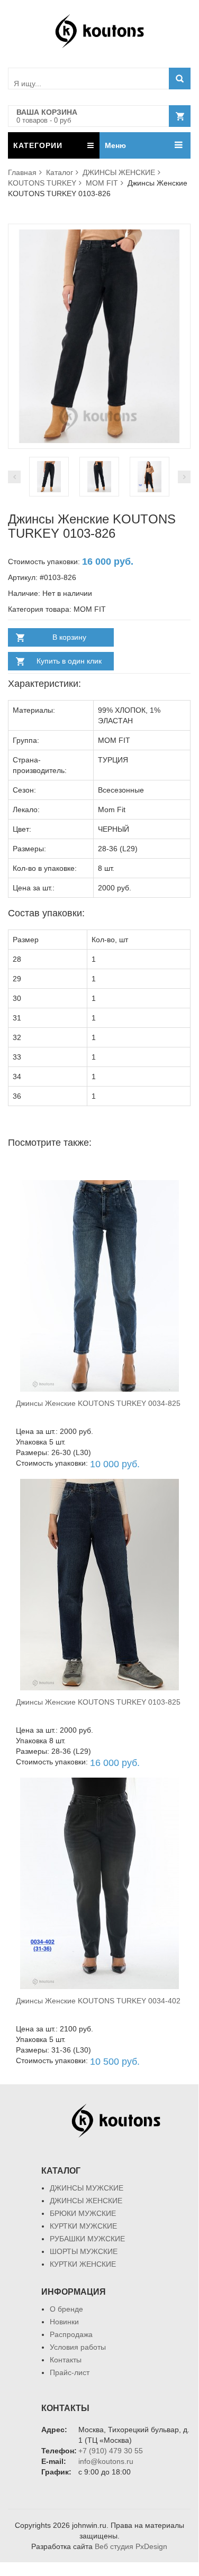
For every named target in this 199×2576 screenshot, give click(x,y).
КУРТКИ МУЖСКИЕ (83, 2226)
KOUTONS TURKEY (42, 183)
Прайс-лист (70, 2372)
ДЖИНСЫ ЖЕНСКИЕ (119, 172)
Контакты (66, 2360)
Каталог (60, 172)
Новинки (64, 2322)
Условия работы (78, 2347)
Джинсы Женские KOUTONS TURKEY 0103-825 (98, 1702)
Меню (115, 145)
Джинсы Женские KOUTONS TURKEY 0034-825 (98, 1403)
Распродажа (71, 2334)
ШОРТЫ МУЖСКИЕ (84, 2251)
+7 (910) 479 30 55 (111, 2451)
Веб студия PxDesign (131, 2546)
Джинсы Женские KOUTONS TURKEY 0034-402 (98, 2001)
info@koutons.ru (106, 2461)
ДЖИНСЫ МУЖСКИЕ (87, 2188)
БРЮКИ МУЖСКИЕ (83, 2213)
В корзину (69, 637)
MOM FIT (102, 183)
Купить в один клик (69, 661)
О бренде (66, 2309)
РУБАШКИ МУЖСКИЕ (87, 2239)
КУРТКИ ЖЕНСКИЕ (83, 2264)
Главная (22, 172)
